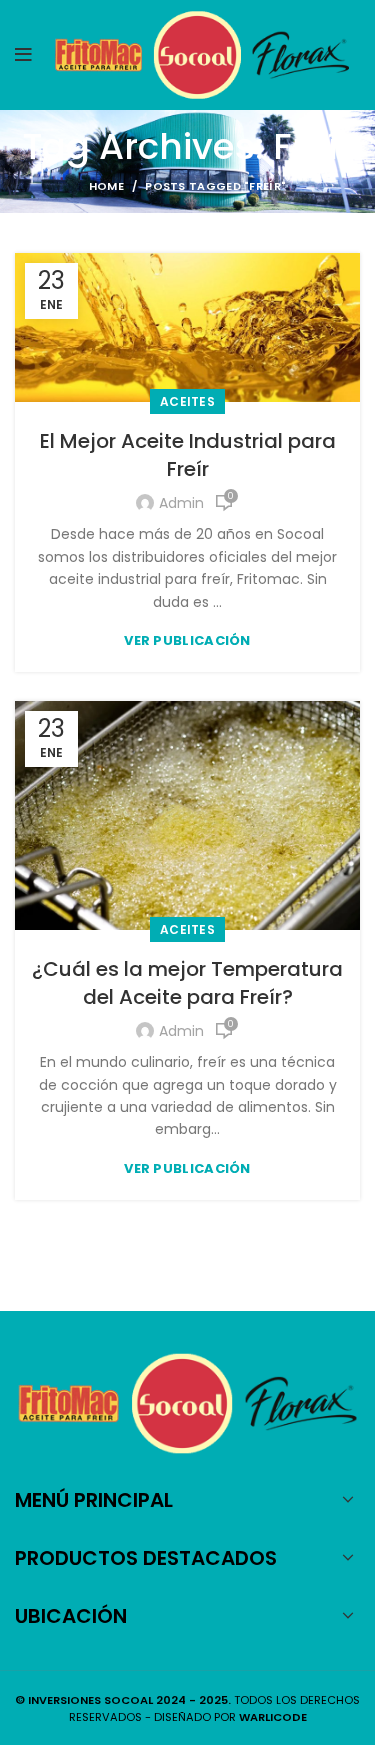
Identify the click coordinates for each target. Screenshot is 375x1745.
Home (106, 186)
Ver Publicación (187, 640)
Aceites (187, 401)
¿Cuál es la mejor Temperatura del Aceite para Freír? (187, 983)
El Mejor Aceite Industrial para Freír (188, 455)
